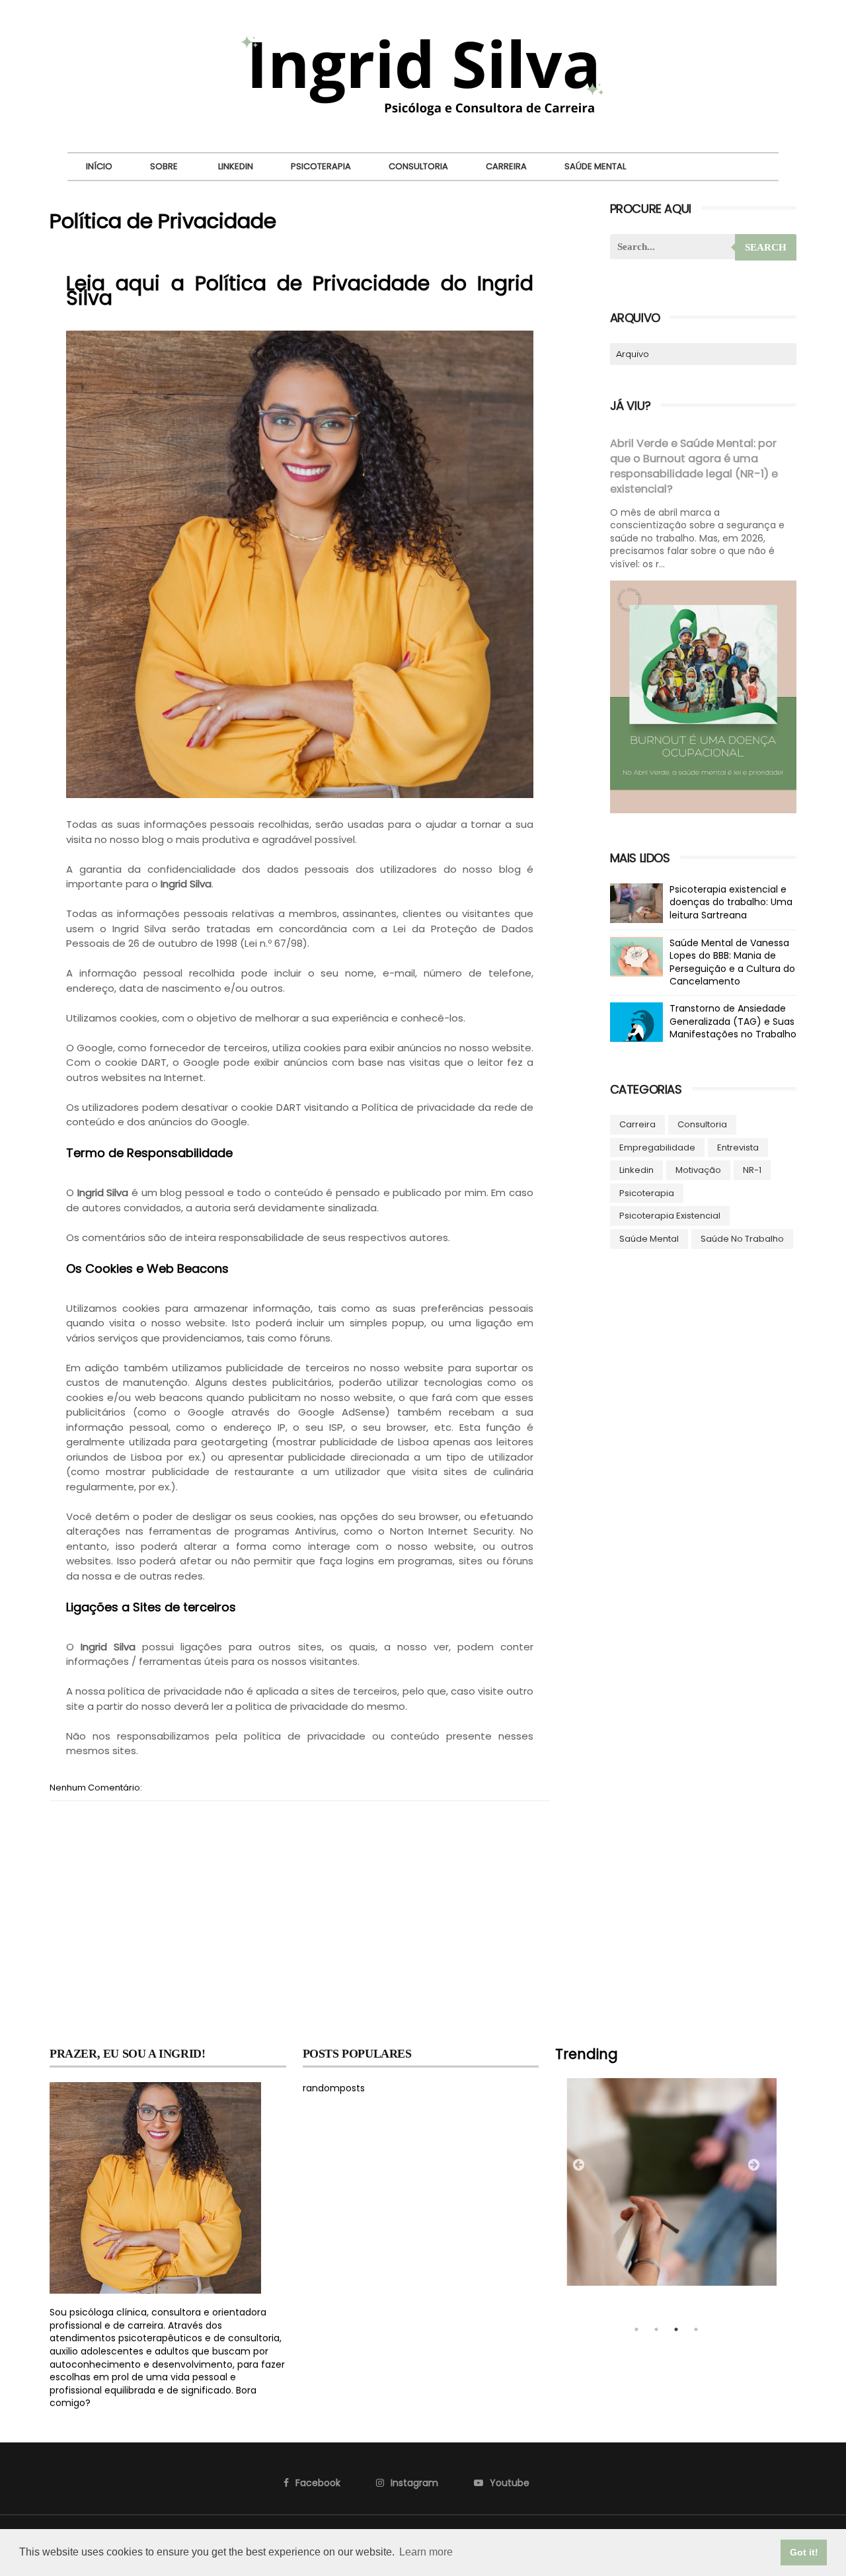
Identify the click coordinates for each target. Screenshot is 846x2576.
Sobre (164, 166)
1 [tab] (636, 2329)
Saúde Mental (595, 166)
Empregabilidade (657, 1147)
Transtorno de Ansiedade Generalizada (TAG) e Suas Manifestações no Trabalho (733, 1021)
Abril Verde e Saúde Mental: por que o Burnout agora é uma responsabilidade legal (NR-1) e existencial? (694, 466)
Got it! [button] (804, 2552)
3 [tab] (676, 2329)
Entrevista (738, 1147)
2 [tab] (656, 2329)
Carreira (506, 166)
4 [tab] (696, 2329)
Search (766, 247)
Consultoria (418, 166)
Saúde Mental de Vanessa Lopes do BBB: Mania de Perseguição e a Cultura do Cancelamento (732, 962)
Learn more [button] (426, 2552)
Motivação (698, 1170)
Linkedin (236, 166)
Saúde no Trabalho (742, 1239)
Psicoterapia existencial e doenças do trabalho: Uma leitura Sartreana (731, 902)
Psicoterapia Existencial (670, 1216)
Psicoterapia (321, 166)
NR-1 (752, 1170)
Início (99, 166)
